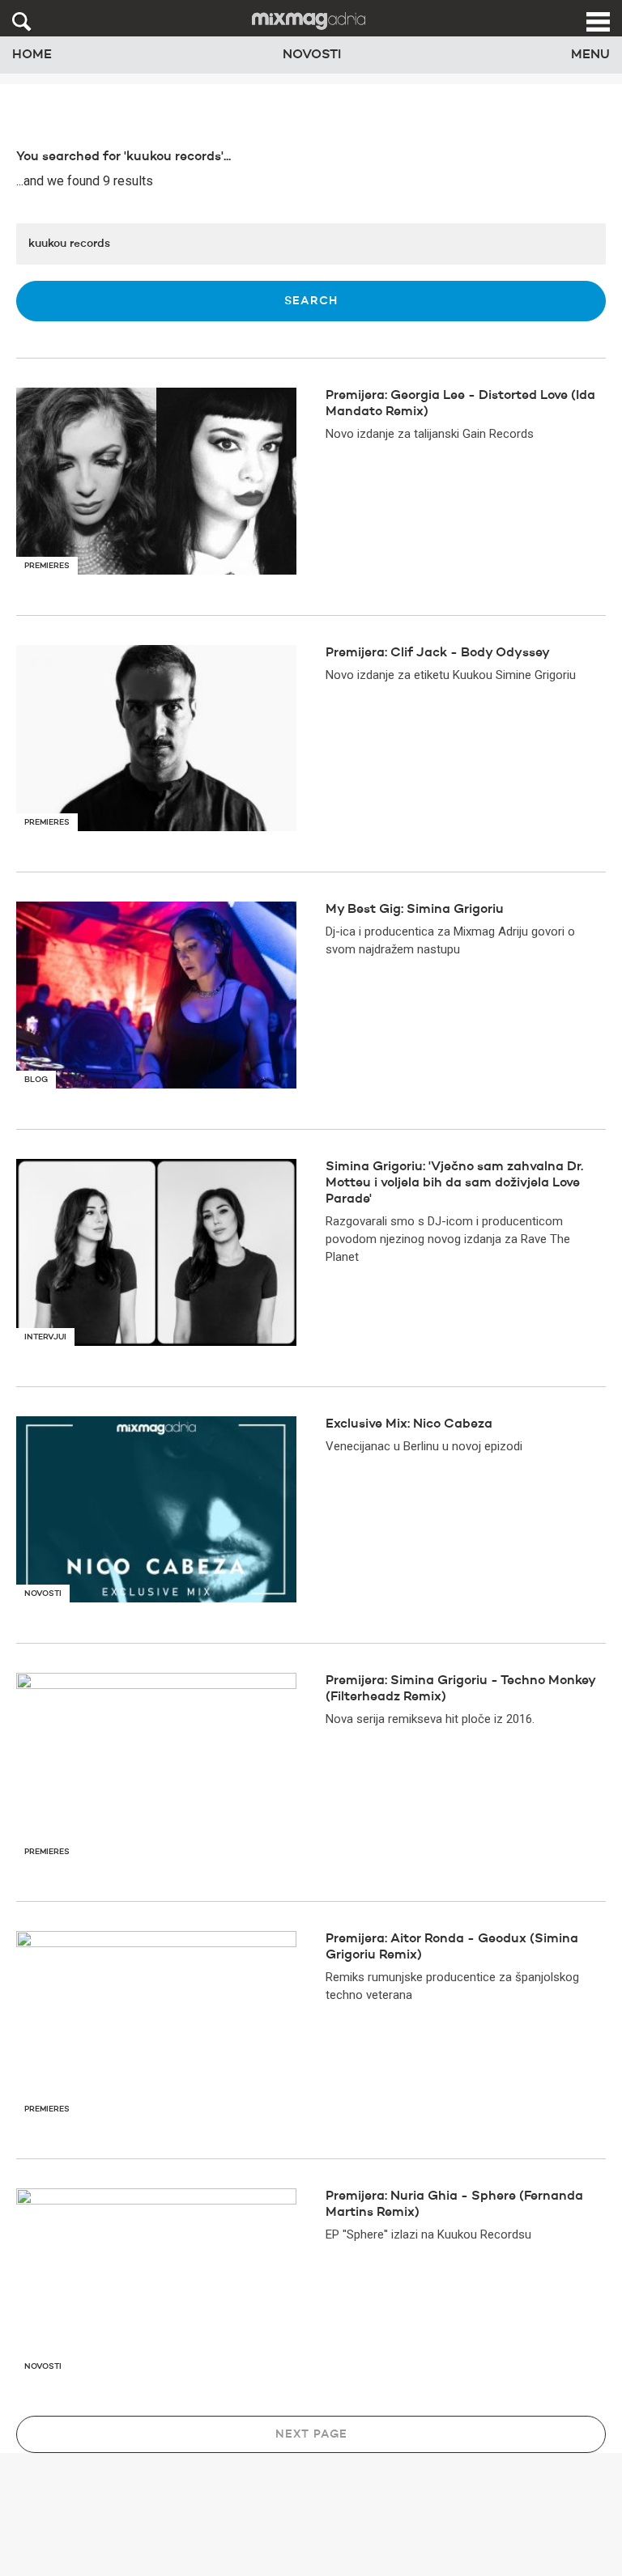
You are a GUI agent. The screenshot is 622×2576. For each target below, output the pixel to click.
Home (32, 55)
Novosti (312, 55)
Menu (590, 55)
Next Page (311, 2434)
